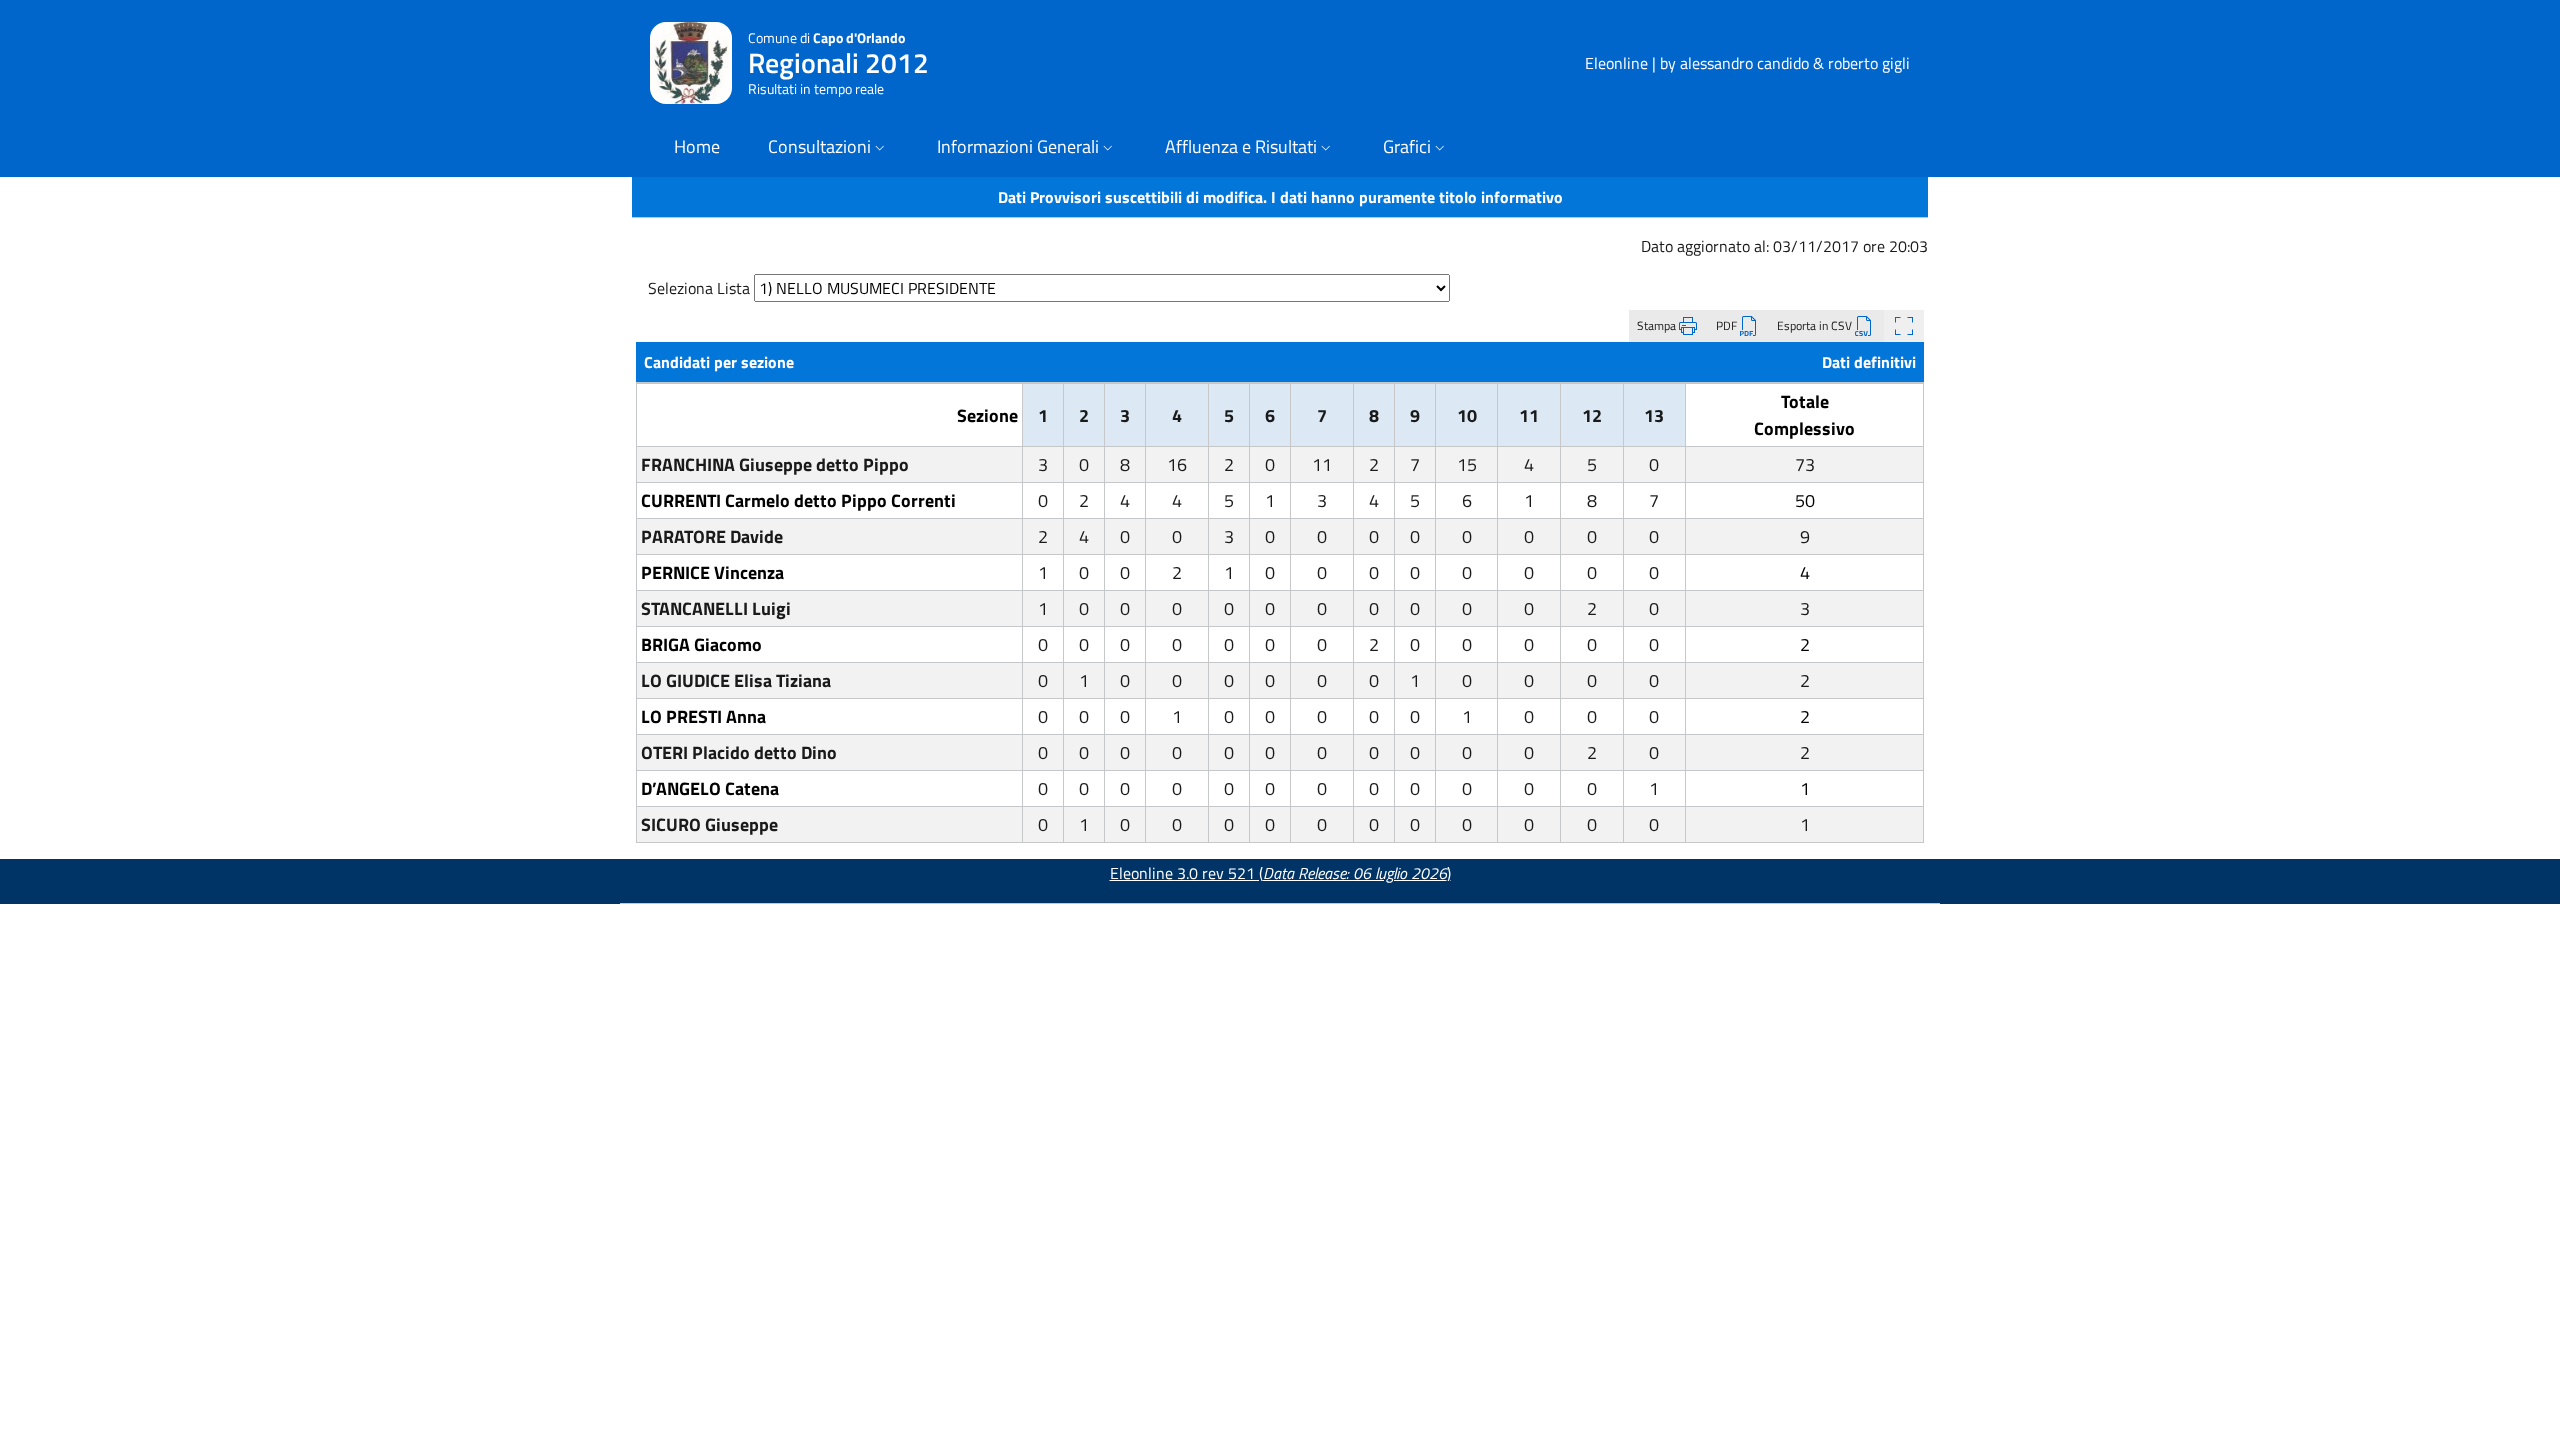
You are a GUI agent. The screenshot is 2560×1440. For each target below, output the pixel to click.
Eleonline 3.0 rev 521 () (1280, 873)
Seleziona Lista (699, 288)
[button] (828, 148)
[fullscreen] (1904, 326)
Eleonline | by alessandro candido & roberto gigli (1747, 63)
